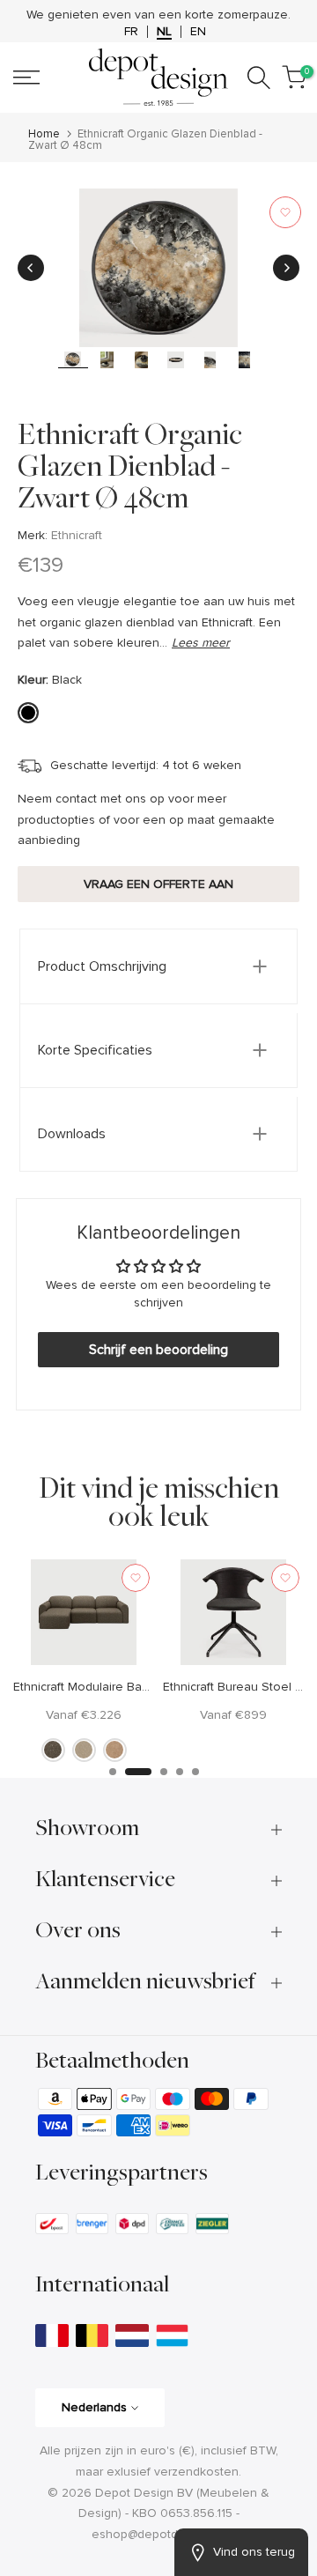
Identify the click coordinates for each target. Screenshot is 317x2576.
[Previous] (31, 289)
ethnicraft (77, 556)
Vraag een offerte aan (158, 905)
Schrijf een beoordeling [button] (158, 1371)
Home (44, 155)
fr (131, 53)
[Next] (286, 289)
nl (164, 53)
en (198, 53)
